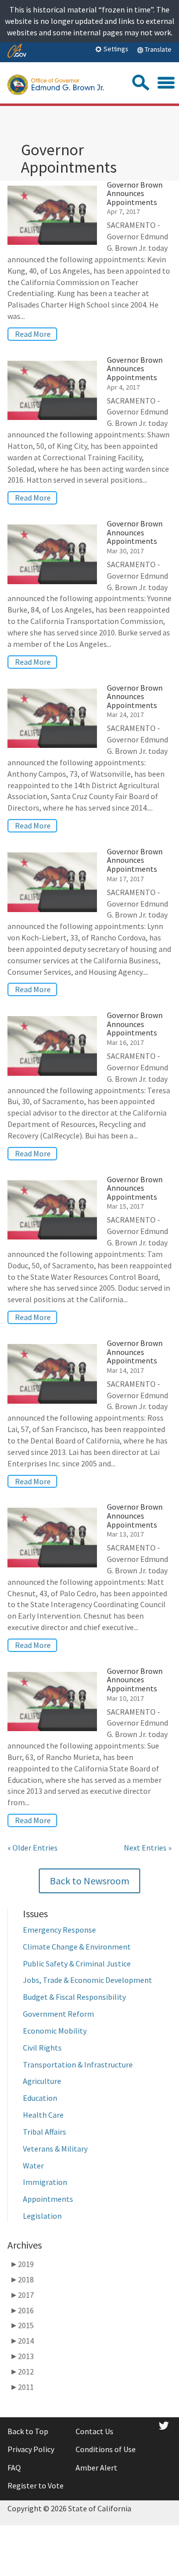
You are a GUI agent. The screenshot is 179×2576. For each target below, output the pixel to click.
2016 (22, 2310)
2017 (22, 2295)
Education (40, 2098)
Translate (157, 49)
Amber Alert (96, 2468)
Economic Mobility (55, 2031)
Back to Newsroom (89, 1881)
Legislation (42, 2216)
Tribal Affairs (45, 2132)
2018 (22, 2279)
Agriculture (42, 2081)
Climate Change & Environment (77, 1947)
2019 (22, 2264)
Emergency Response (59, 1930)
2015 (22, 2325)
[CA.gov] (17, 52)
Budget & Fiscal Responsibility (74, 1997)
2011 (22, 2387)
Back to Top (28, 2431)
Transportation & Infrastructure (79, 2064)
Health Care (43, 2115)
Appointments (48, 2199)
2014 (22, 2341)
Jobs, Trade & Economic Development (88, 1980)
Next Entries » (148, 1848)
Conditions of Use (106, 2449)
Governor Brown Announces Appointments (135, 193)
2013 (22, 2356)
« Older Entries (33, 1848)
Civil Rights (42, 2048)
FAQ (14, 2468)
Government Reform (58, 2014)
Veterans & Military (55, 2149)
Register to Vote (36, 2485)
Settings (115, 49)
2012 (22, 2371)
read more (33, 334)
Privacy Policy (31, 2449)
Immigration (45, 2182)
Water (33, 2165)
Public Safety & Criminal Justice (77, 1963)
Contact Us (94, 2431)
